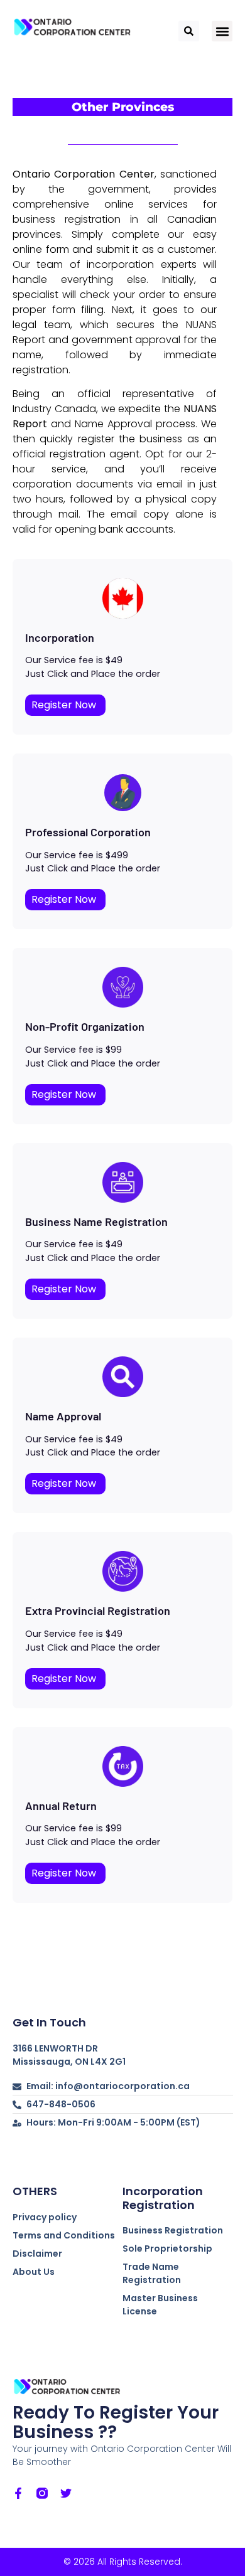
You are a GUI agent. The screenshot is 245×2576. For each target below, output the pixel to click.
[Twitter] (66, 2493)
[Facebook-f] (18, 2493)
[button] (222, 31)
